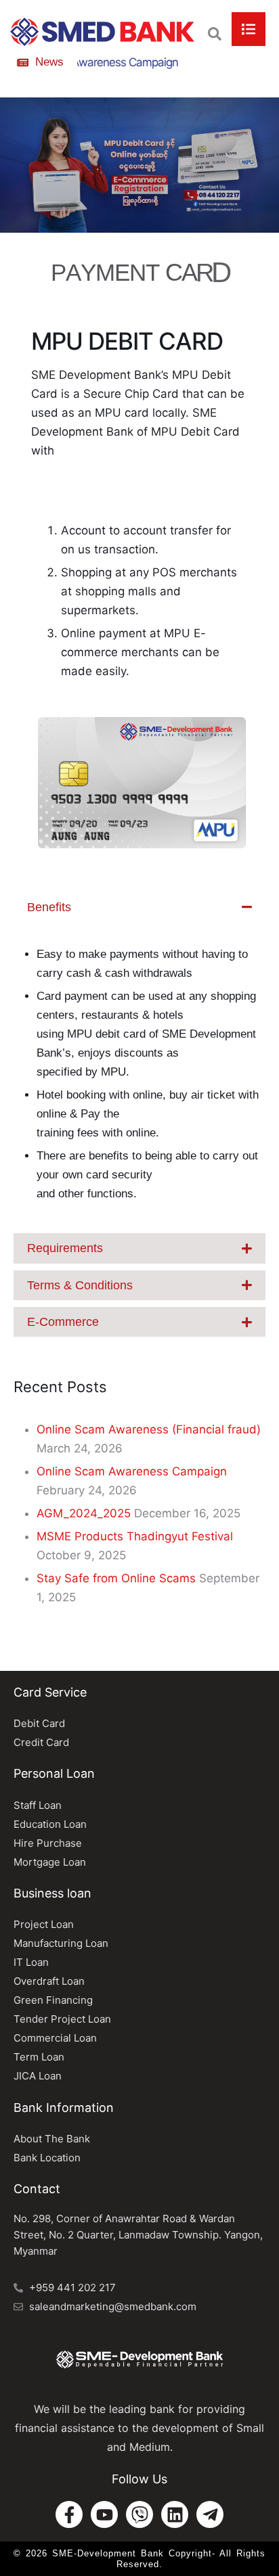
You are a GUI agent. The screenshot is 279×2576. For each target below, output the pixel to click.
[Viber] (139, 2514)
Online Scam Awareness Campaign (132, 1471)
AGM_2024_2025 (84, 1513)
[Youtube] (104, 2514)
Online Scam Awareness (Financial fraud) (149, 1429)
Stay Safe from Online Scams (116, 1578)
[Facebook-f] (69, 2514)
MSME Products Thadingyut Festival (135, 1536)
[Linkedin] (175, 2514)
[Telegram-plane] (210, 2514)
